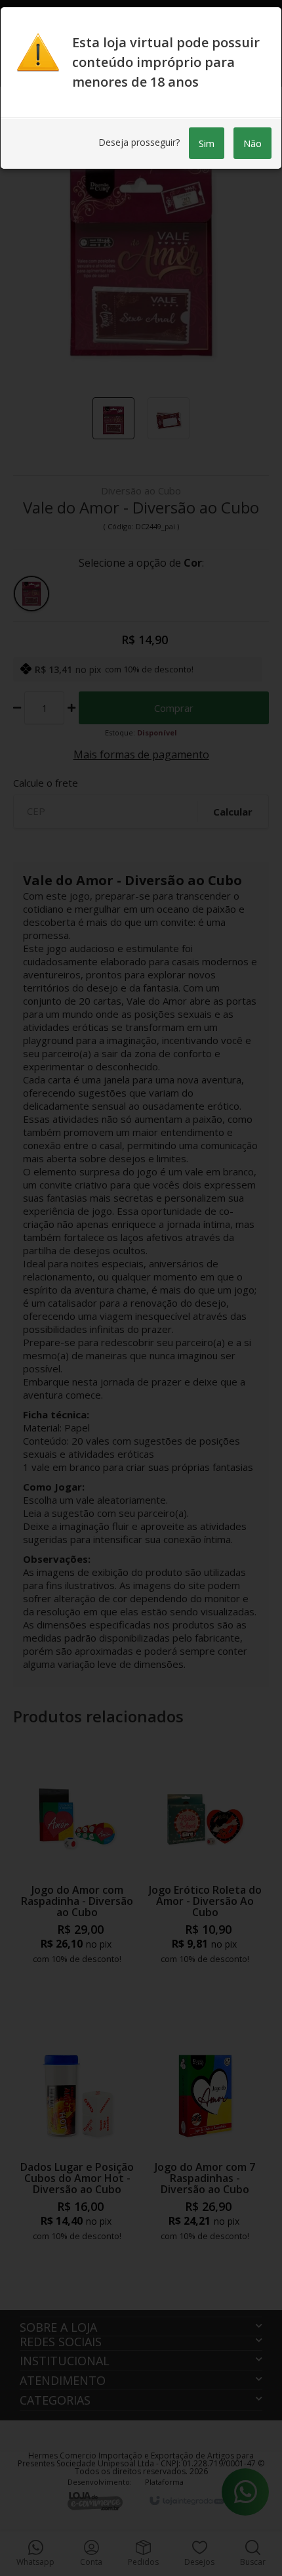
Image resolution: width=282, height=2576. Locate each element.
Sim (207, 143)
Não (252, 143)
